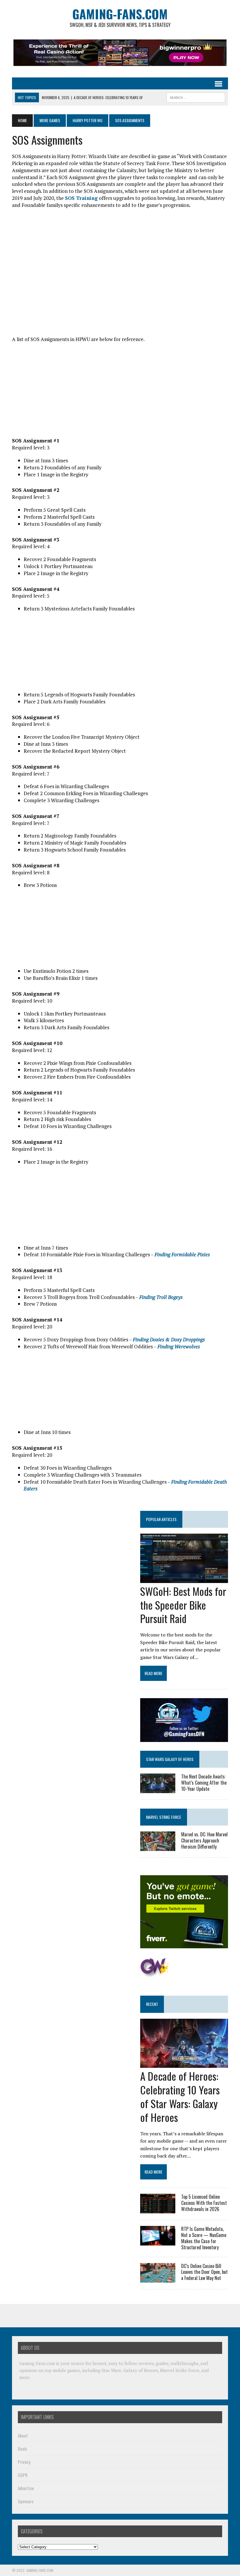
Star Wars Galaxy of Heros (170, 1759)
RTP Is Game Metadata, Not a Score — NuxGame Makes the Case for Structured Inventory (204, 2238)
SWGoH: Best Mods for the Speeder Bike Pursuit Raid (183, 1605)
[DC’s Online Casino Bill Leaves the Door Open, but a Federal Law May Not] (158, 2279)
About (23, 2435)
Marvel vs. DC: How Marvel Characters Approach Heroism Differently (204, 1840)
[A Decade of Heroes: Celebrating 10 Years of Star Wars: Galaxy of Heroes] (184, 2064)
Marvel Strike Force (164, 1817)
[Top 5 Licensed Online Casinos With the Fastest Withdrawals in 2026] (158, 2210)
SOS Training (81, 198)
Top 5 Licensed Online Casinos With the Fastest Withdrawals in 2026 (204, 2203)
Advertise (26, 2488)
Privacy (24, 2461)
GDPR (23, 2475)
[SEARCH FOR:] (196, 97)
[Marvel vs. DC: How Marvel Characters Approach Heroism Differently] (158, 1847)
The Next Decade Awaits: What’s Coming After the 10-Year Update (204, 1783)
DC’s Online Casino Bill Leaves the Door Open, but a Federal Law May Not (204, 2272)
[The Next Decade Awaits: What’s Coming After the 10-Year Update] (158, 1789)
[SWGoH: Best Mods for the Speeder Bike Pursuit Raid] (184, 1579)
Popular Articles (161, 1519)
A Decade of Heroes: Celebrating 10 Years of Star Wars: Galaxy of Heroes (180, 2096)
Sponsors (26, 2501)
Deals (22, 2448)
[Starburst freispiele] (155, 1974)
